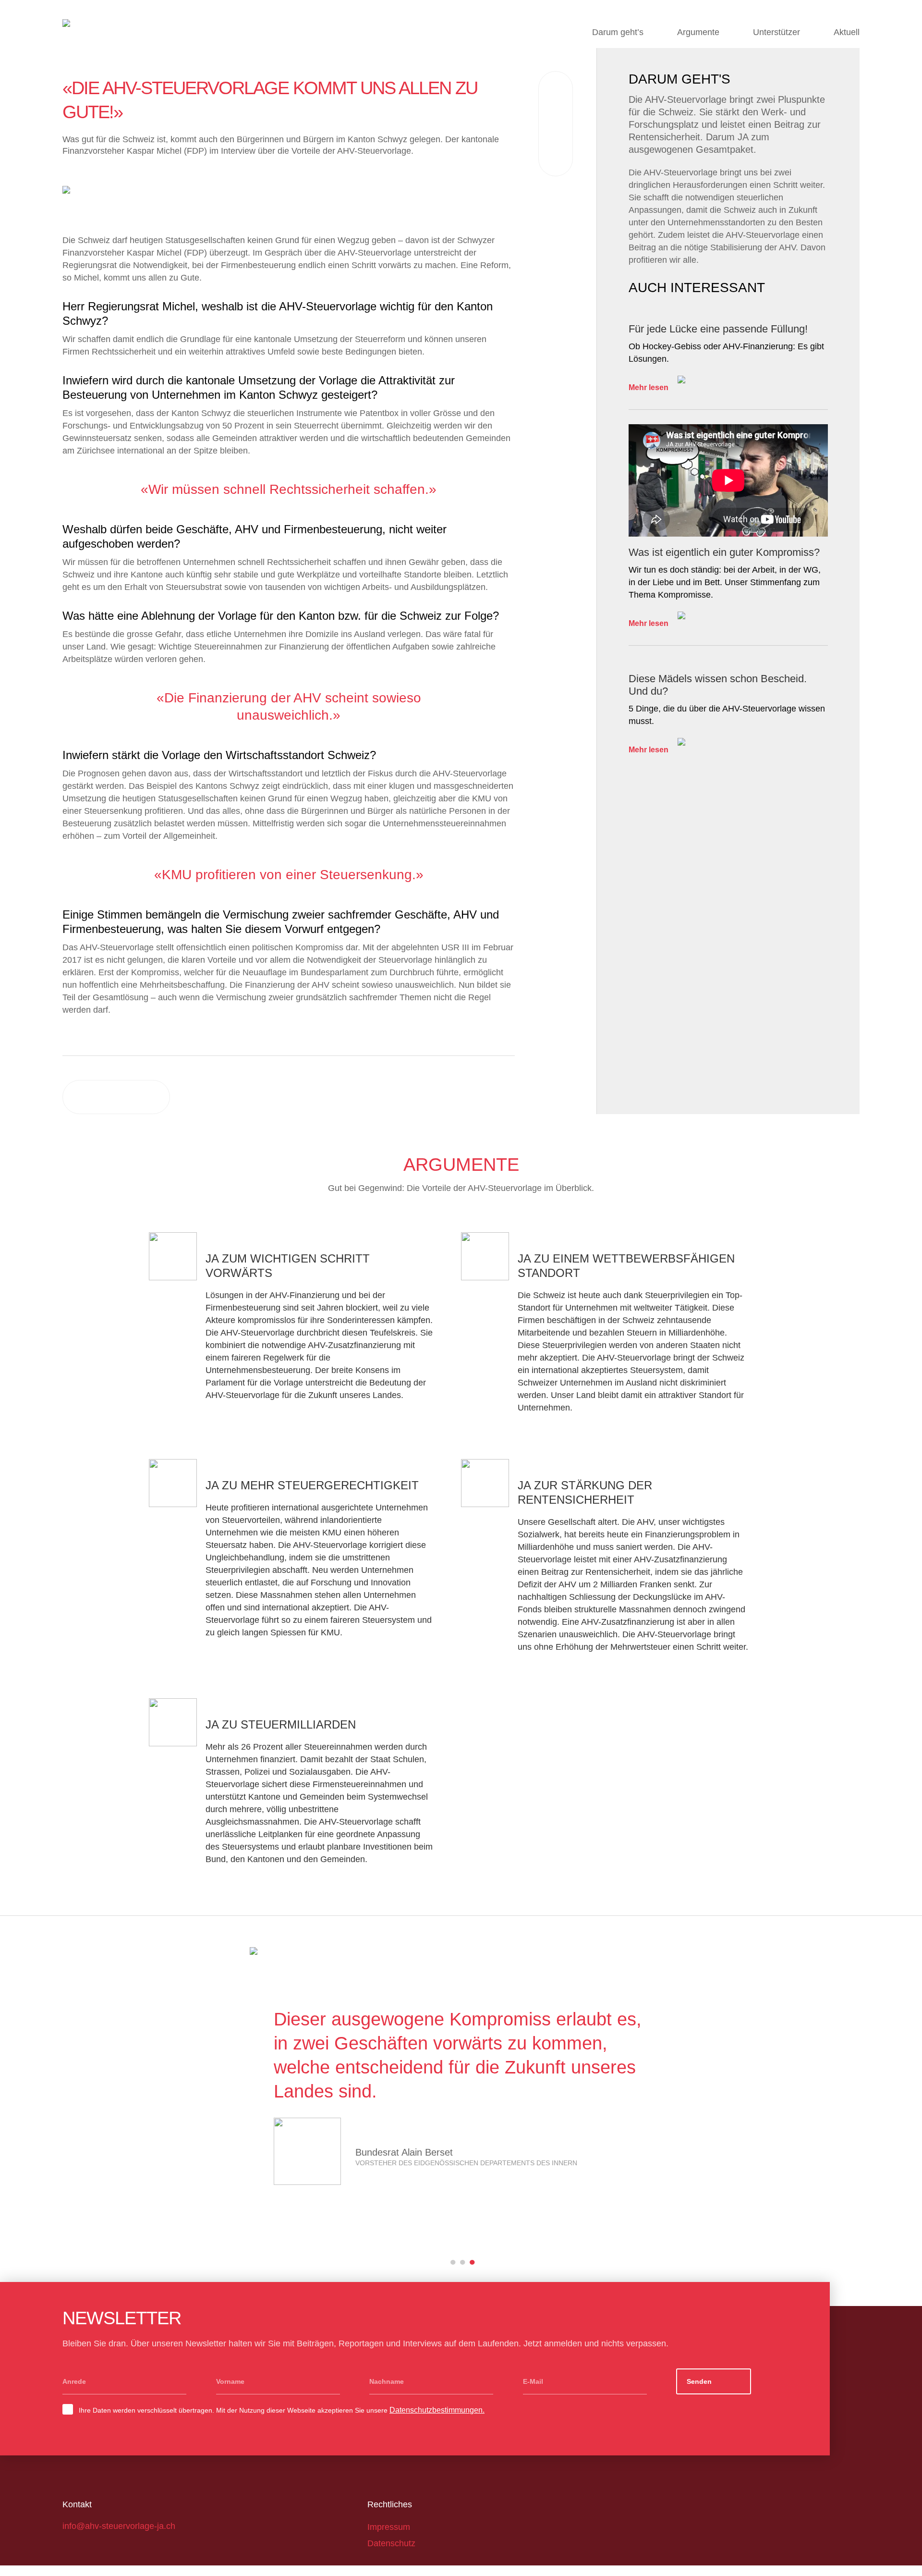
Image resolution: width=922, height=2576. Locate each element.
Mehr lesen (649, 387)
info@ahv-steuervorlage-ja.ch (119, 2526)
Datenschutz (391, 2543)
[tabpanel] (329, 205)
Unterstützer (776, 32)
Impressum (389, 2527)
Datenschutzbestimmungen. (437, 2410)
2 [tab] (463, 2261)
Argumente (698, 32)
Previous (79, 2113)
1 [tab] (453, 2261)
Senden (699, 2381)
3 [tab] (473, 2261)
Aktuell (847, 32)
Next (843, 2113)
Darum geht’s (618, 32)
